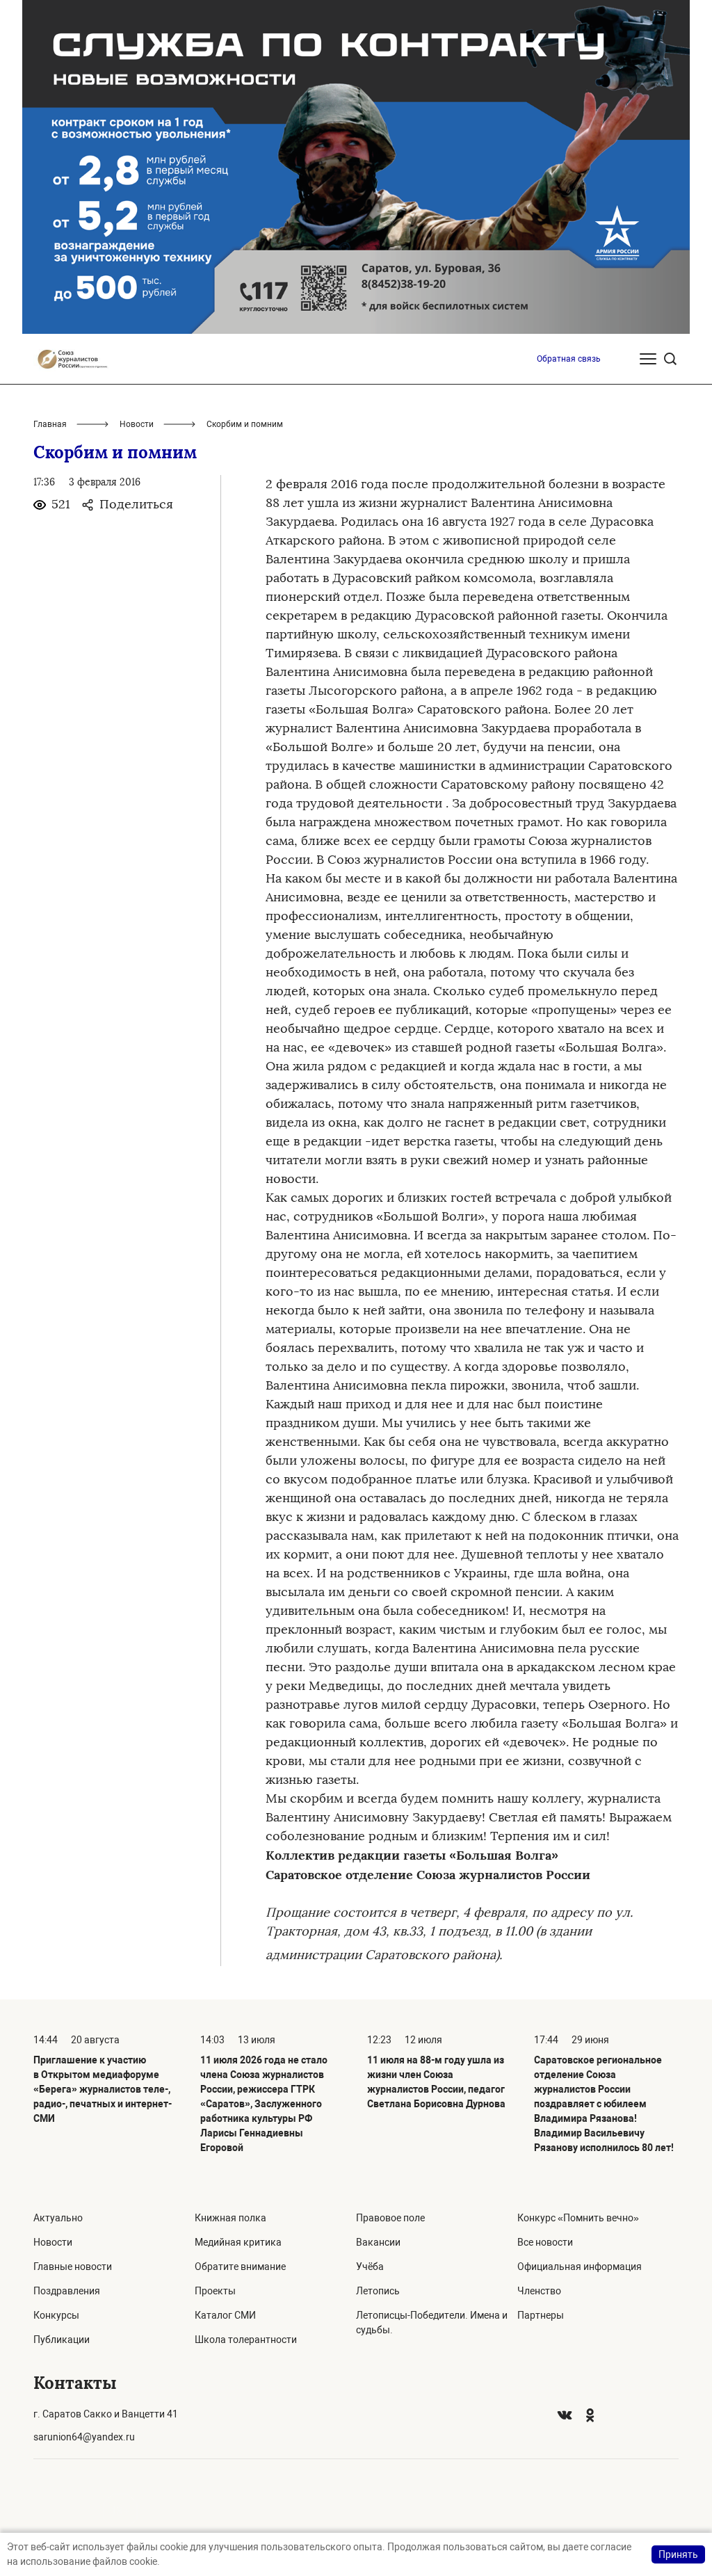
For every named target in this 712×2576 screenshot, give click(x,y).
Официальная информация (580, 2267)
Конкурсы (56, 2315)
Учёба (370, 2267)
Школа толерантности (246, 2340)
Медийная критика (238, 2242)
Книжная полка (230, 2218)
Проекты (215, 2291)
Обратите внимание (240, 2267)
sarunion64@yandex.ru (84, 2437)
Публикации (62, 2340)
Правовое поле (390, 2218)
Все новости (545, 2242)
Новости (137, 424)
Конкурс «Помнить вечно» (578, 2218)
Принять (678, 2554)
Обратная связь (569, 359)
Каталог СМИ (225, 2315)
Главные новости (73, 2267)
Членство (539, 2291)
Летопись (378, 2291)
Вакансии (378, 2242)
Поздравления (67, 2291)
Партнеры (541, 2315)
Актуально (58, 2218)
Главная (50, 424)
